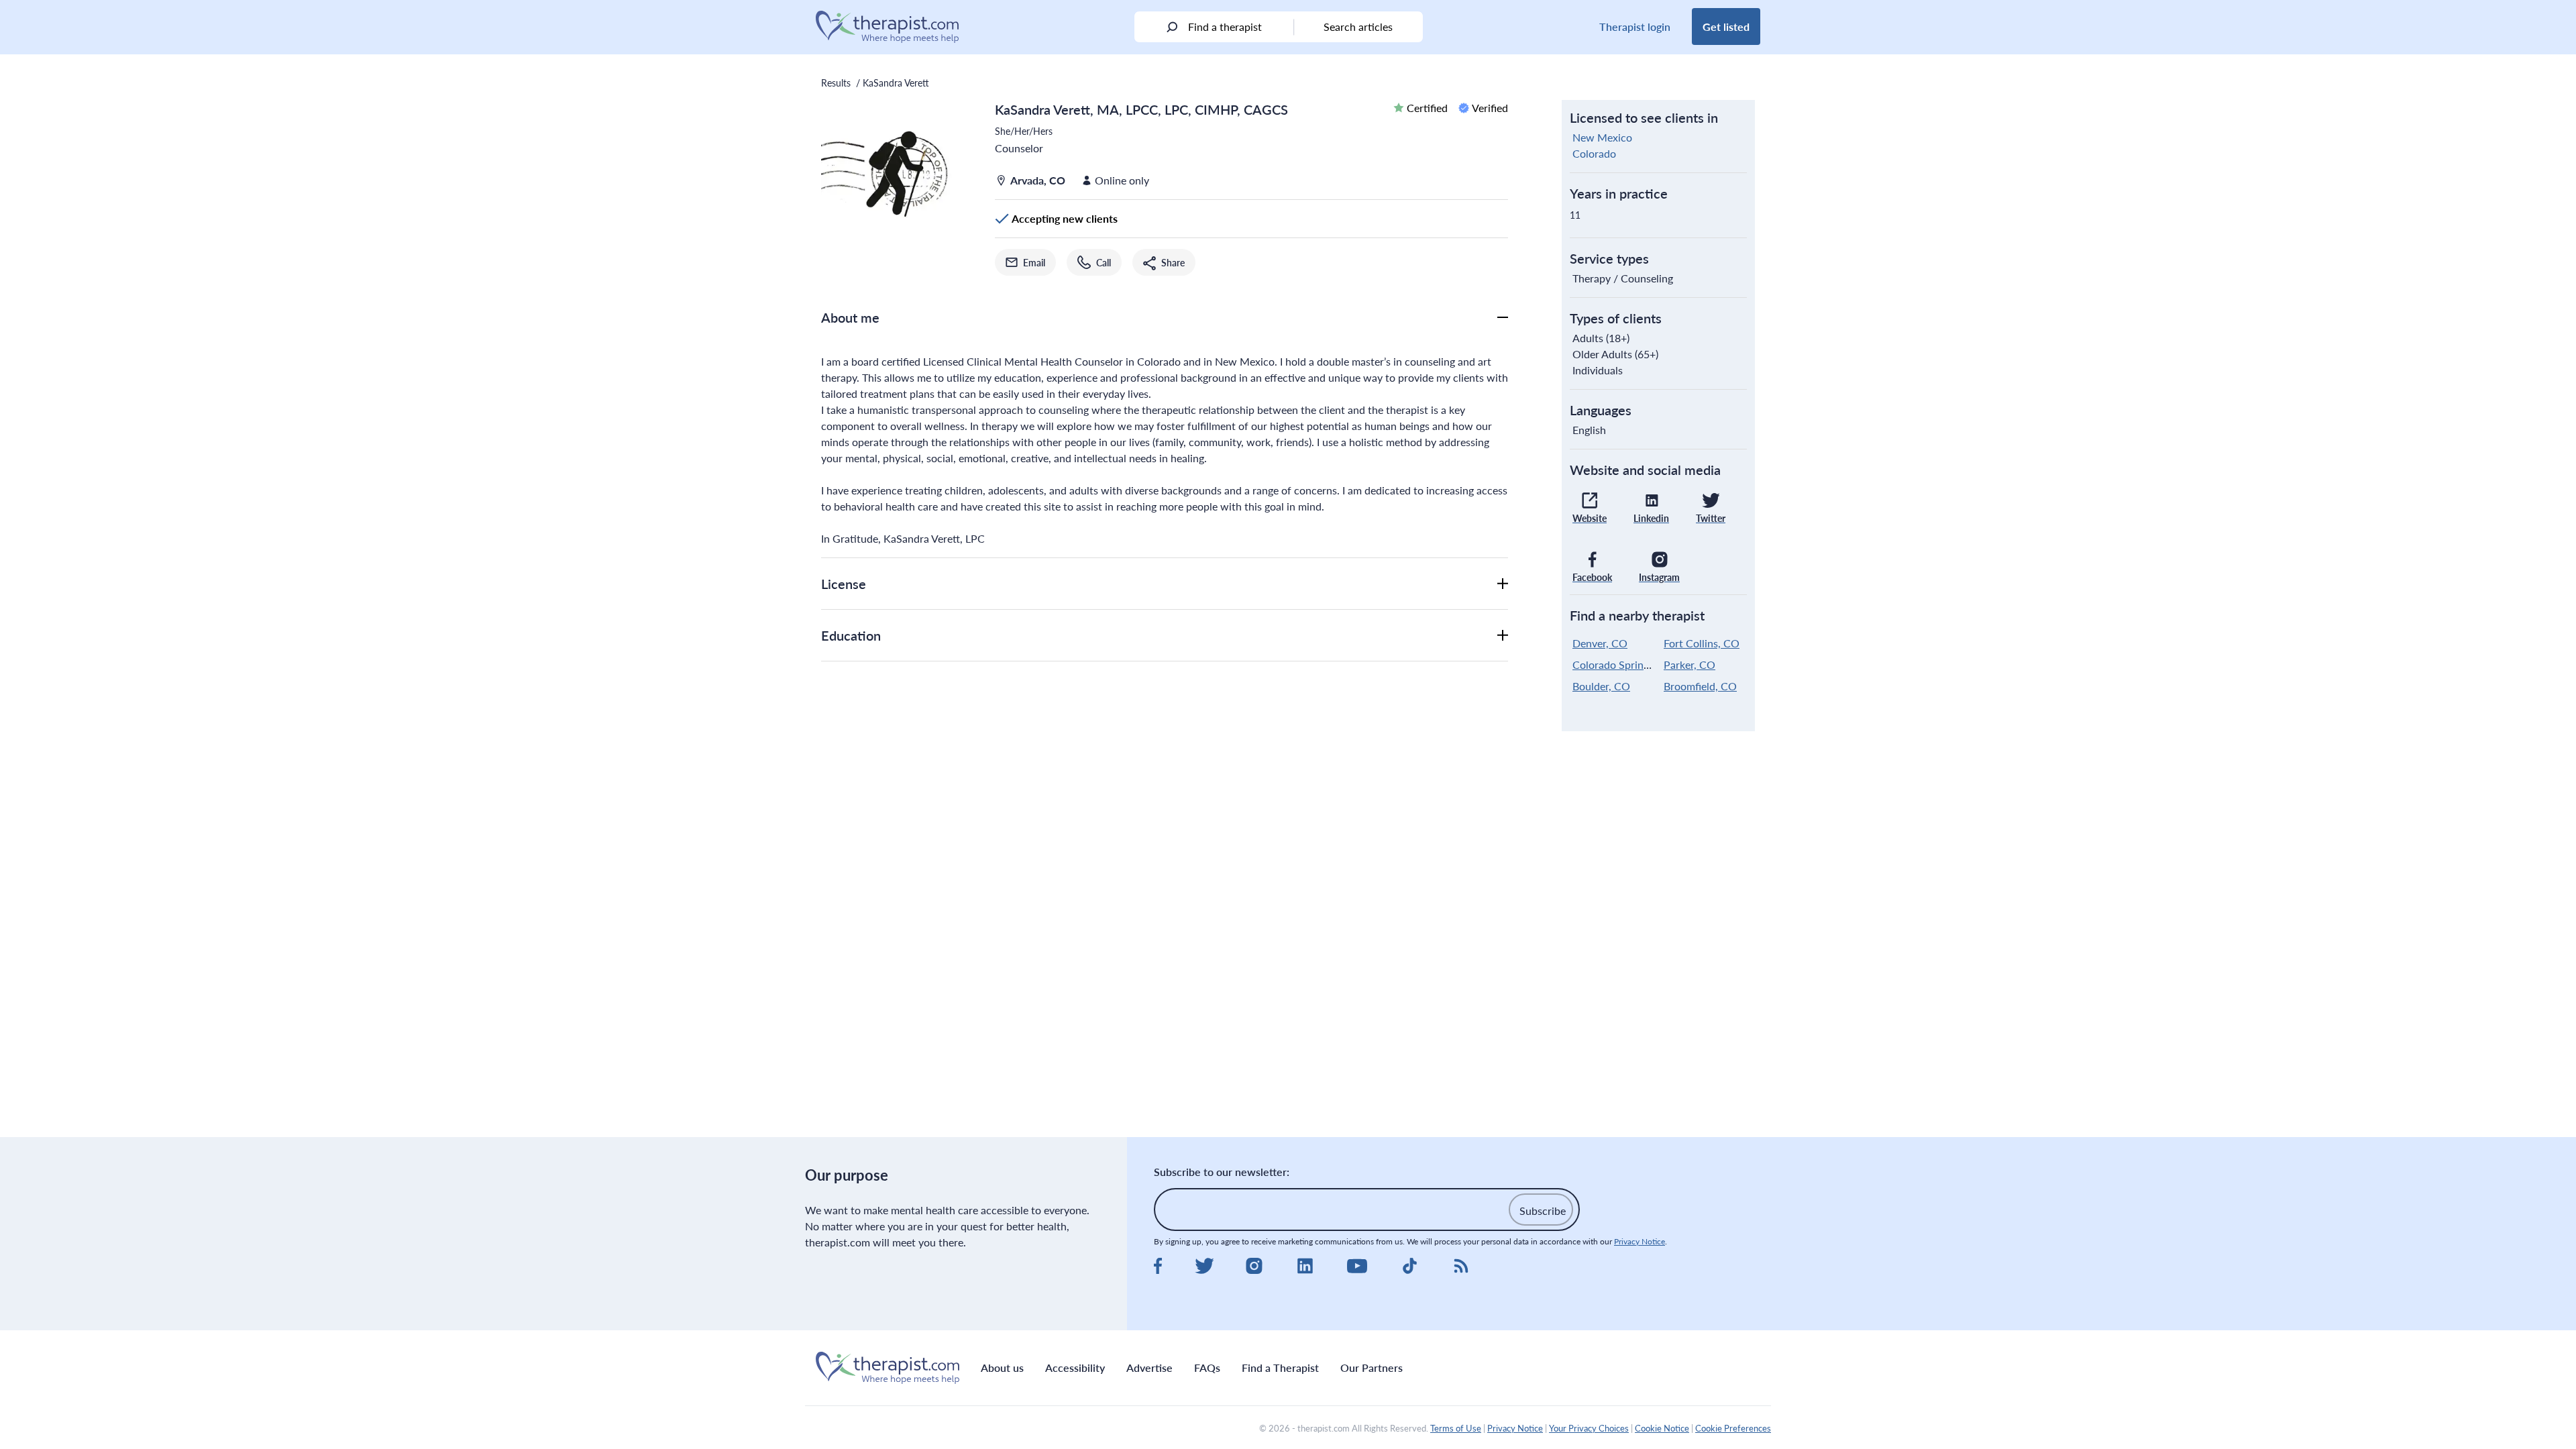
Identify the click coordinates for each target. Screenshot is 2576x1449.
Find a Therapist (1280, 1367)
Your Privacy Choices (1589, 1428)
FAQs (1207, 1367)
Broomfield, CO (1700, 686)
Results (836, 83)
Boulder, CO (1601, 686)
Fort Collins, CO (1702, 643)
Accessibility (1075, 1367)
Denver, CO (1600, 643)
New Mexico (1602, 137)
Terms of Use (1456, 1428)
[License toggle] (1503, 584)
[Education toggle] (1503, 635)
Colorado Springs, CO (1624, 664)
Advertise (1149, 1367)
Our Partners (1372, 1367)
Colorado (1594, 153)
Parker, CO (1689, 664)
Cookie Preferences (1733, 1428)
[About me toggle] (1503, 317)
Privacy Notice (1640, 1241)
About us (1002, 1367)
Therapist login (1635, 26)
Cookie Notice (1662, 1428)
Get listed (1726, 26)
